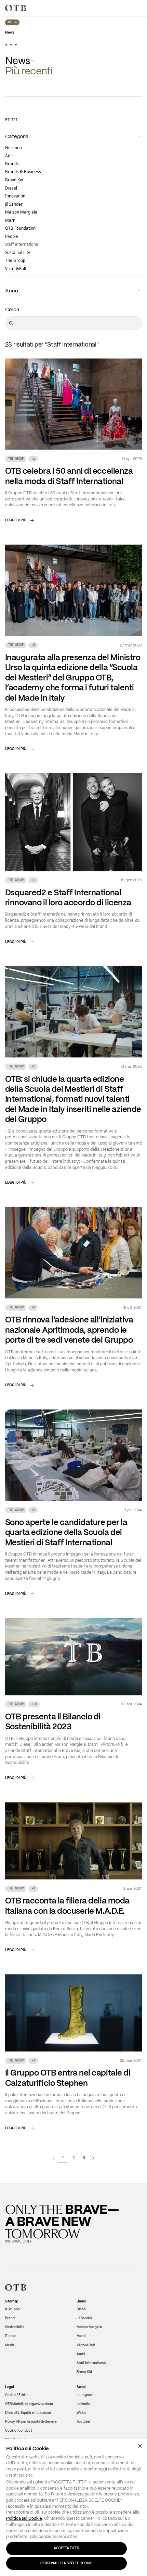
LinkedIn (83, 2405)
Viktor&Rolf (16, 269)
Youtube (83, 2423)
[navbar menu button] (139, 8)
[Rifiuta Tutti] (140, 2446)
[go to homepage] (16, 8)
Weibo (82, 2414)
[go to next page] (93, 2158)
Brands (12, 164)
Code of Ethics (17, 2396)
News (10, 33)
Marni (11, 221)
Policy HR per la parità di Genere (31, 2423)
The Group (15, 261)
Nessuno (14, 148)
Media (12, 23)
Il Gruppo (12, 2310)
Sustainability (18, 253)
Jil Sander (14, 205)
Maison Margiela (21, 213)
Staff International (22, 245)
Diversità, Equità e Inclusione (28, 2414)
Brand (10, 2319)
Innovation (15, 197)
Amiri (10, 156)
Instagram (85, 2396)
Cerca (12, 310)
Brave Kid (14, 181)
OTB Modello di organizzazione (29, 2405)
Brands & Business (23, 172)
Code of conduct (19, 2432)
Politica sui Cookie (24, 2518)
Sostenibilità (15, 2328)
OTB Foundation (20, 229)
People (12, 237)
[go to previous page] (54, 2158)
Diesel (11, 189)
